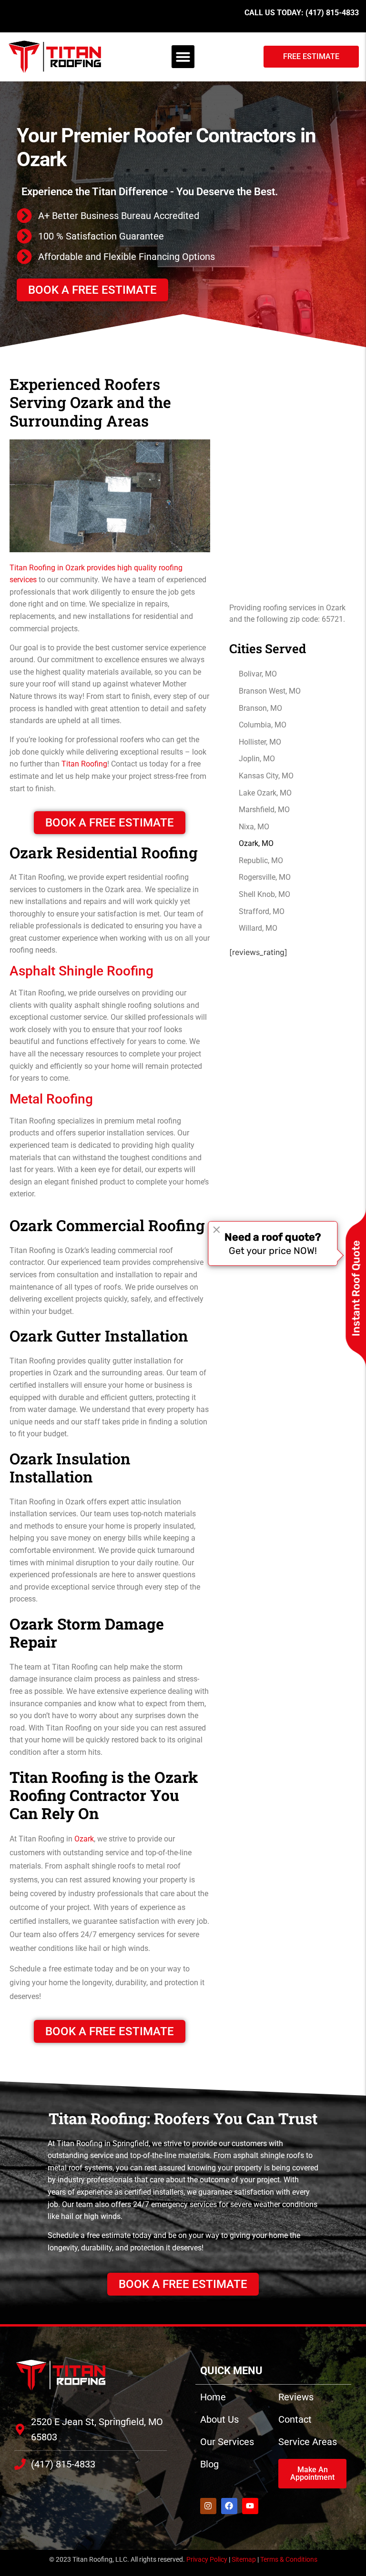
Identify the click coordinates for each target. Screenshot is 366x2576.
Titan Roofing (84, 764)
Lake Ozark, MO (265, 793)
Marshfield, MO (264, 810)
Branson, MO (260, 708)
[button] (183, 57)
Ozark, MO (256, 843)
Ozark (84, 1839)
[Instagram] (208, 2506)
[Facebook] (229, 2506)
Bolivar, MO (258, 674)
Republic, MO (261, 860)
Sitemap (244, 2559)
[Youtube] (250, 2506)
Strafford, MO (262, 911)
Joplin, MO (257, 759)
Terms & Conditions (289, 2559)
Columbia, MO (263, 725)
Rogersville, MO (265, 877)
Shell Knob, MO (264, 894)
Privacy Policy (207, 2559)
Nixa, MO (254, 827)
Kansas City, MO (266, 776)
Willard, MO (258, 928)
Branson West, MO (270, 691)
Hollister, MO (260, 742)
